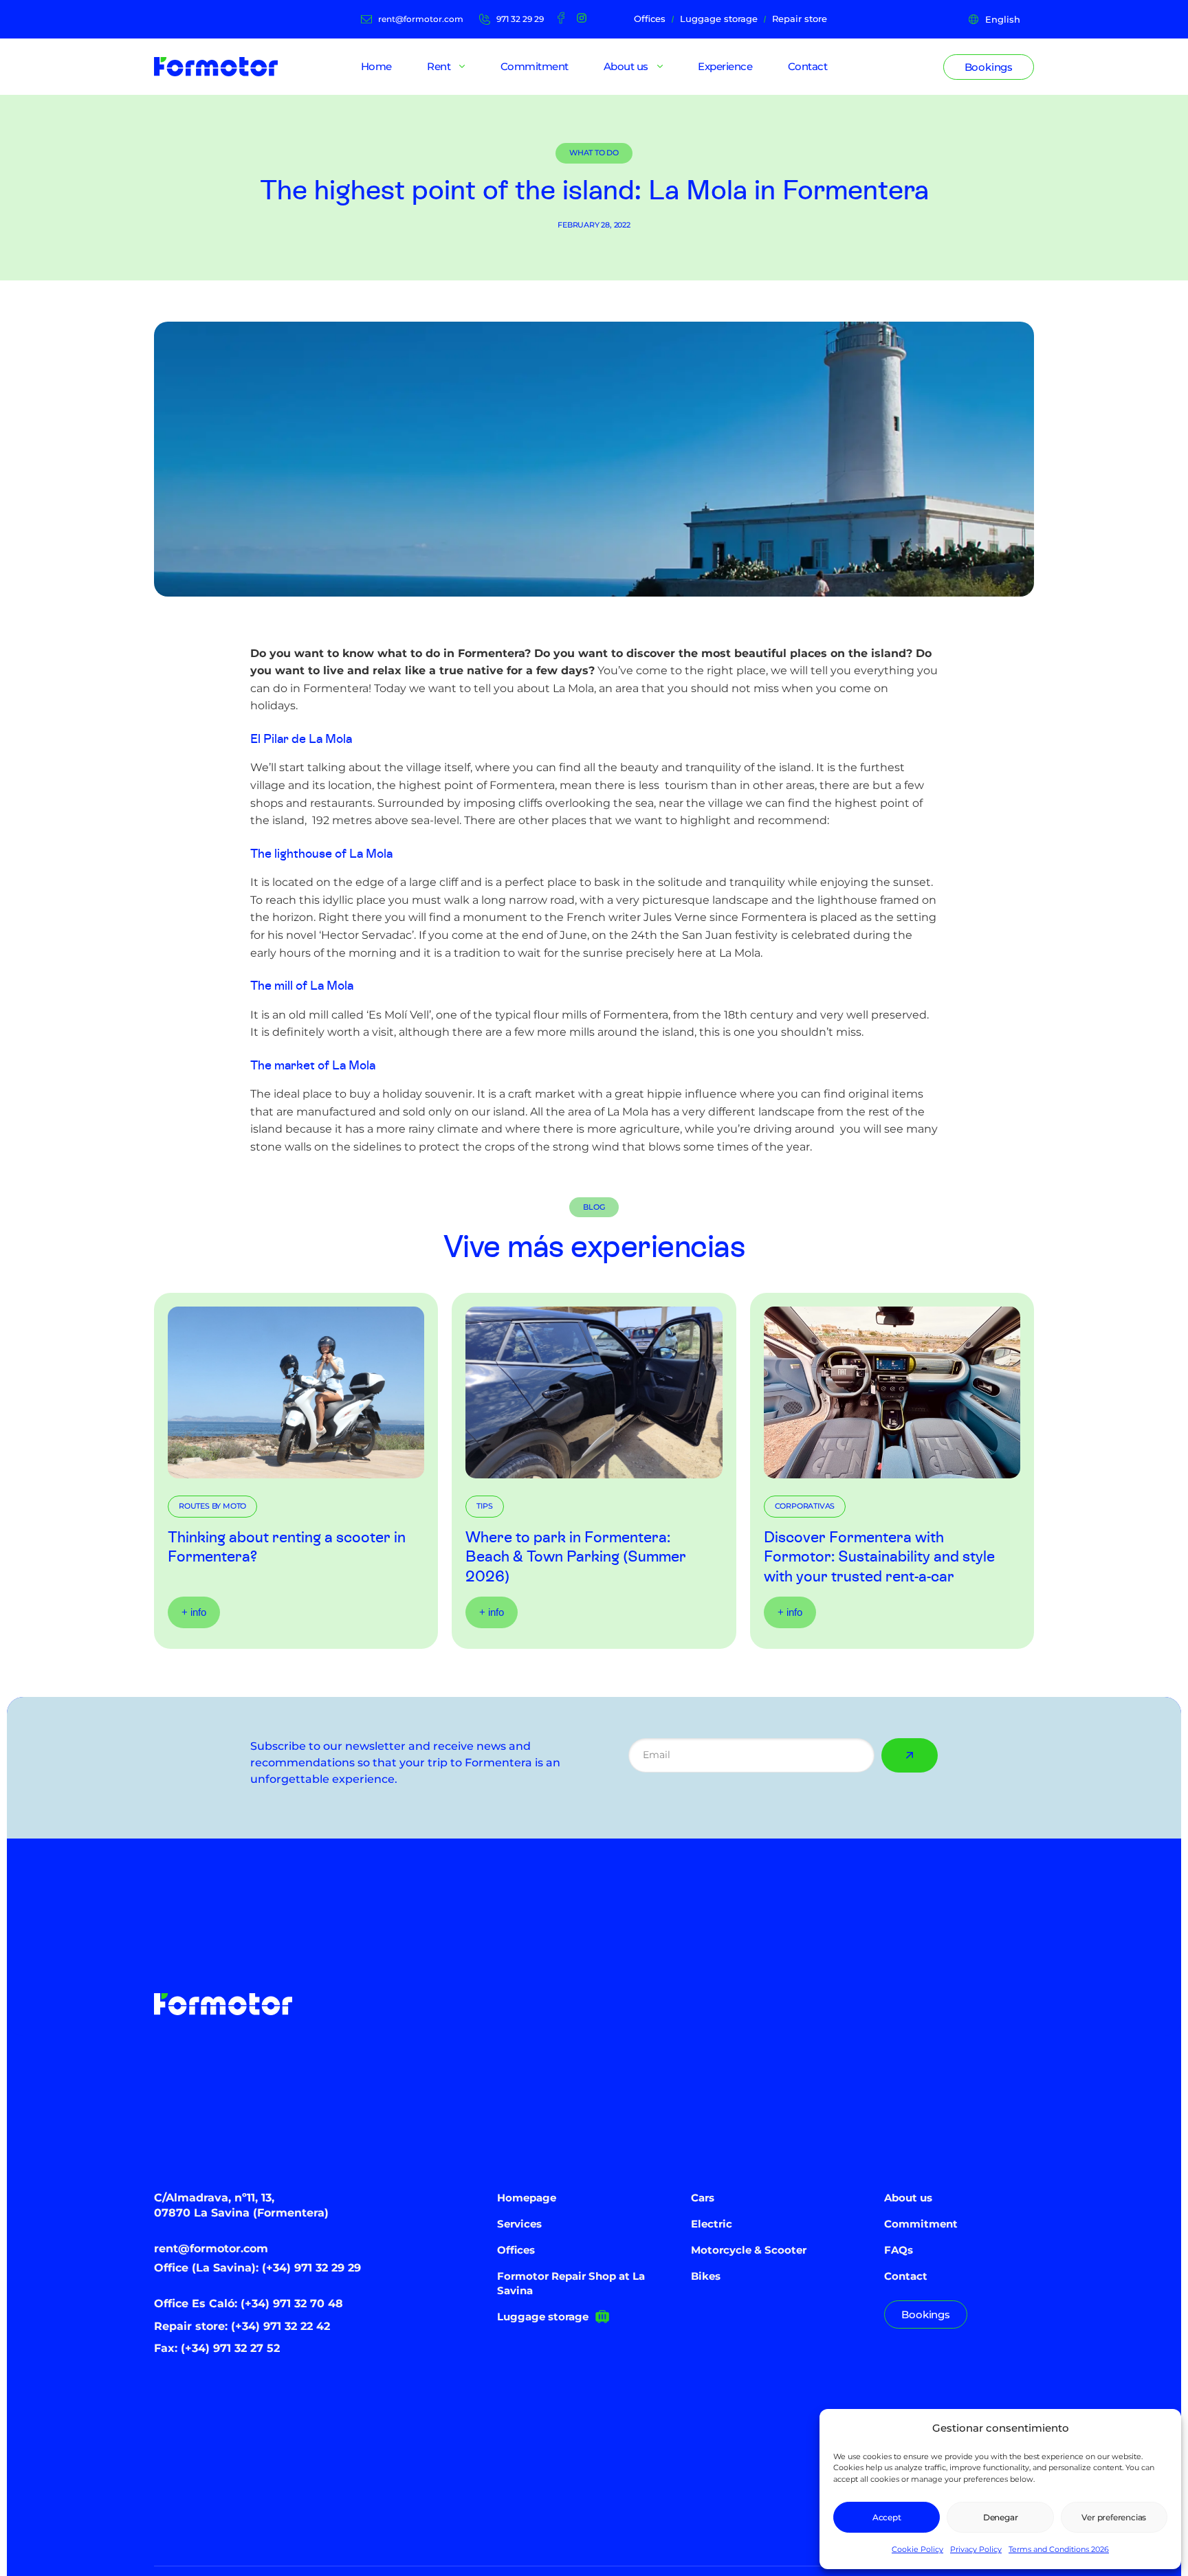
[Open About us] (660, 67)
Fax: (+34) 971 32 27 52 (217, 2348)
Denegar (1001, 2517)
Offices (516, 2250)
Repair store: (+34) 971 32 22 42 (242, 2326)
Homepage (527, 2198)
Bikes (706, 2276)
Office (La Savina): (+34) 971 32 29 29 (257, 2268)
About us (908, 2198)
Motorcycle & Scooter (749, 2250)
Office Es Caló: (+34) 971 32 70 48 (249, 2303)
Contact (906, 2276)
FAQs (899, 2250)
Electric (712, 2224)
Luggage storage (543, 2317)
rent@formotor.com (211, 2249)
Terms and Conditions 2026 (1059, 2549)
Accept (887, 2517)
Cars (703, 2198)
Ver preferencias (1114, 2517)
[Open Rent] (462, 67)
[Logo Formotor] (216, 67)
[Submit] (910, 1755)
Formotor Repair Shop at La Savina (571, 2283)
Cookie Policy (917, 2549)
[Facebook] (561, 18)
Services (519, 2224)
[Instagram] (582, 18)
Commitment (921, 2224)
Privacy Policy (976, 2549)
